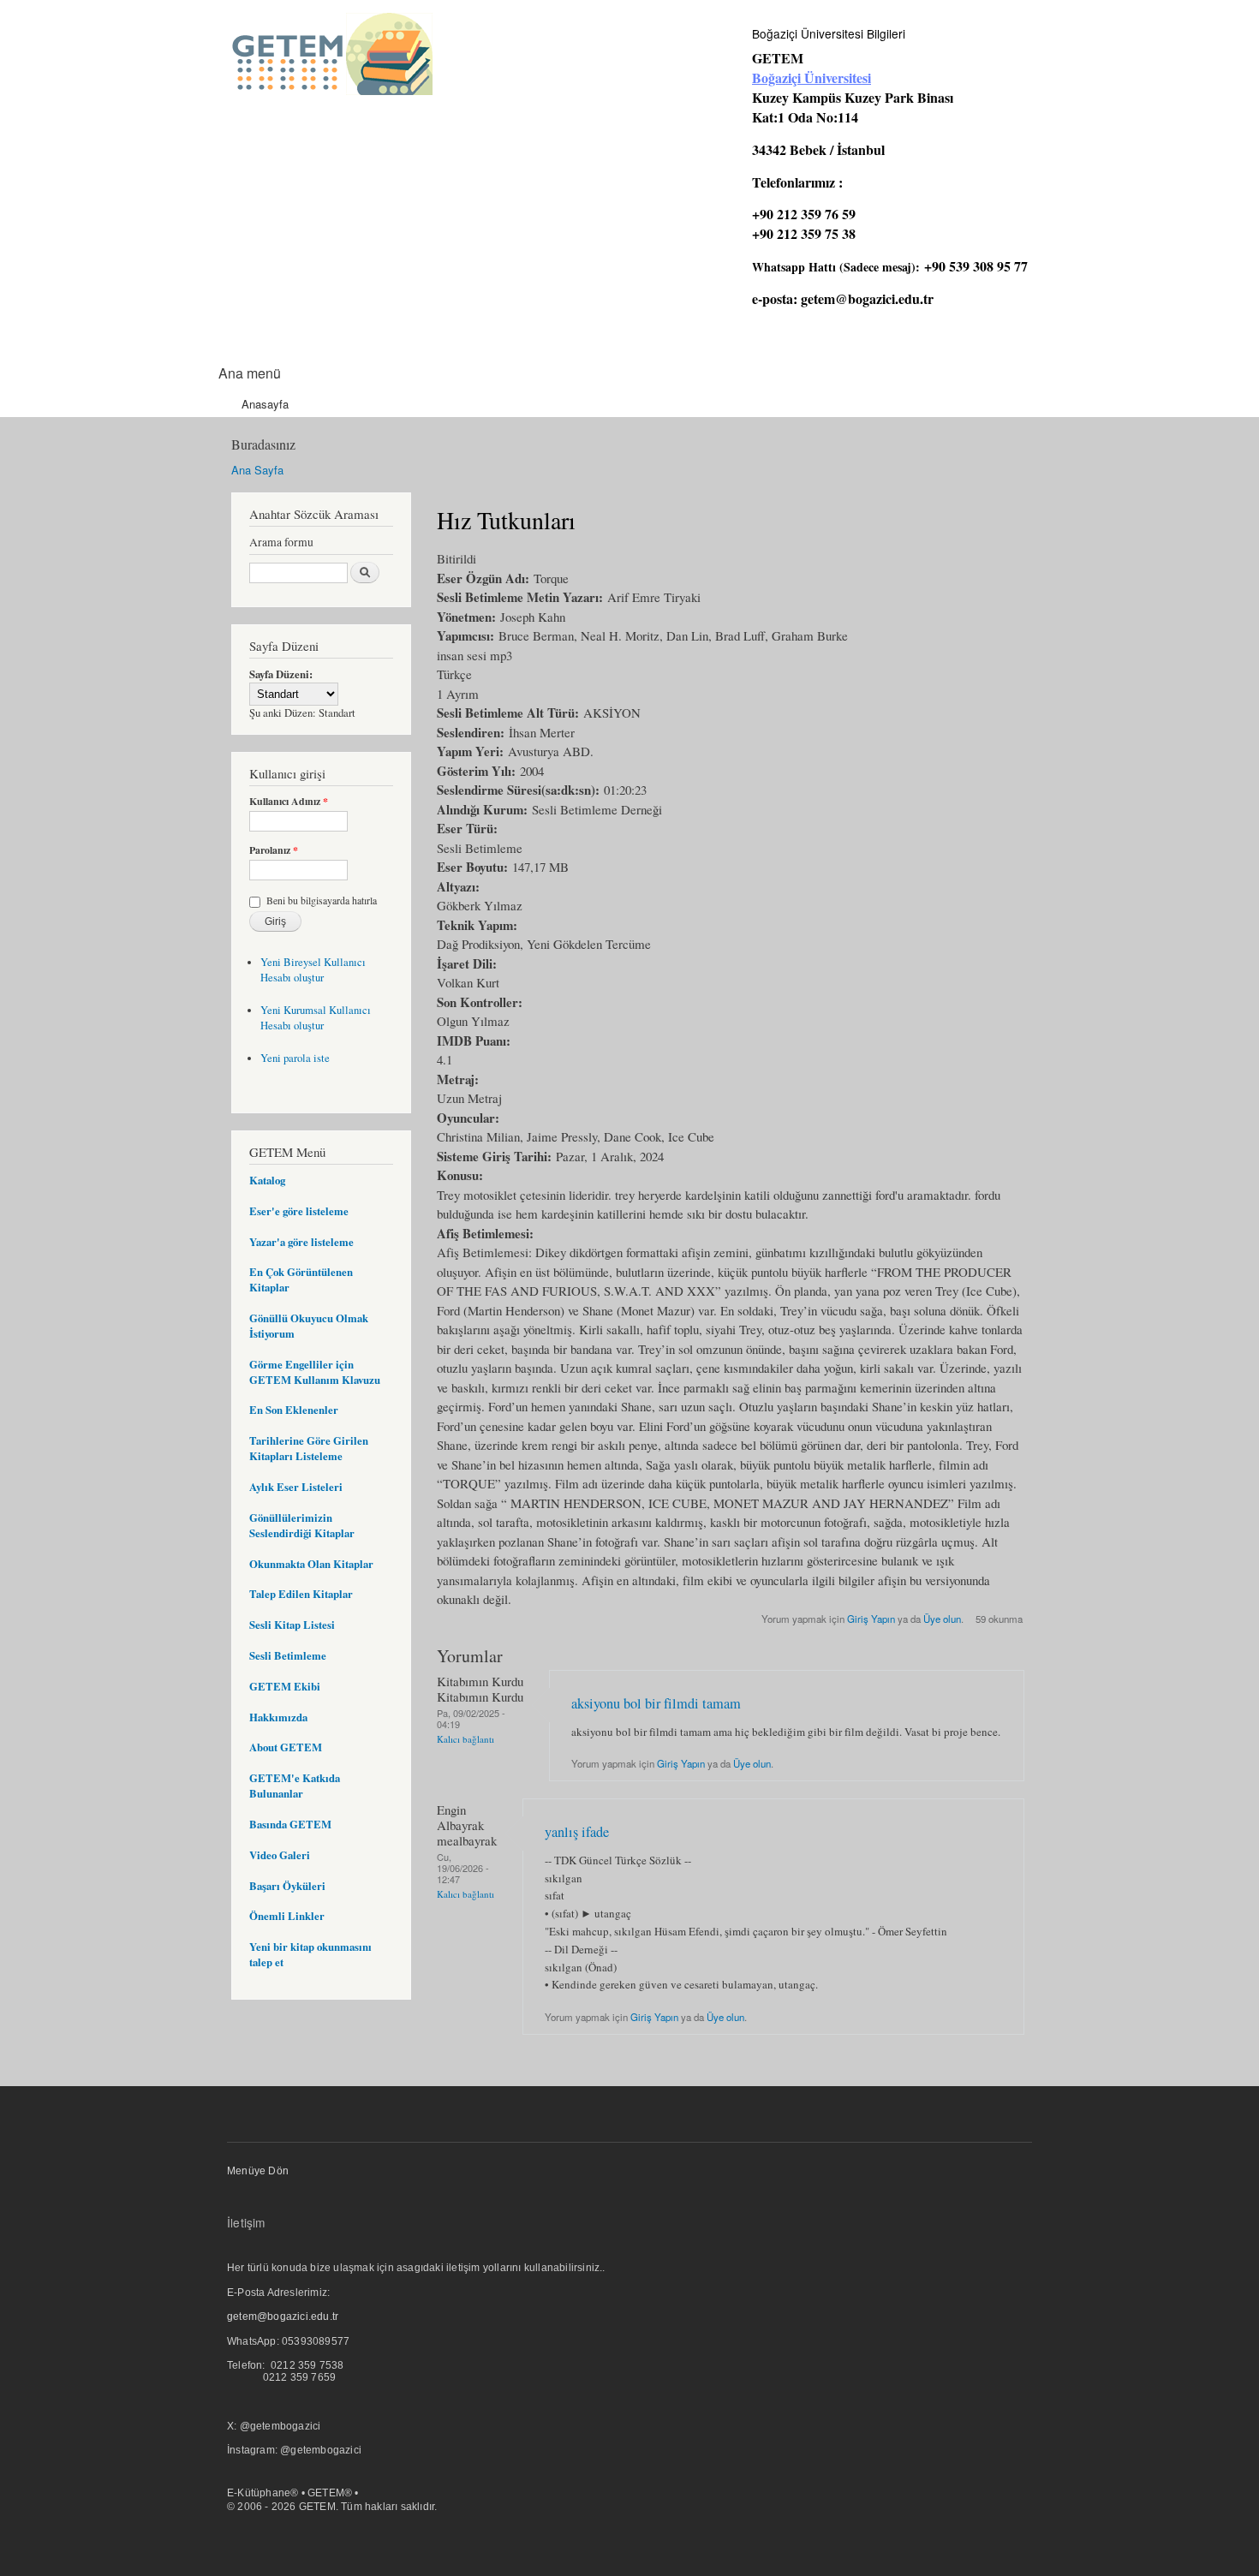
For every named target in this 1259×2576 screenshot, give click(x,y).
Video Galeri (280, 1855)
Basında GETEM (290, 1824)
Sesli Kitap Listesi (292, 1625)
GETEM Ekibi (285, 1686)
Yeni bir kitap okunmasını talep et (310, 1954)
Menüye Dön (258, 2171)
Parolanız (274, 850)
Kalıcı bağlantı (465, 1739)
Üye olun (942, 1619)
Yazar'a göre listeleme (301, 1242)
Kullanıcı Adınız (289, 802)
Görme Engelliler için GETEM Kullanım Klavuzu (315, 1372)
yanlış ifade (577, 1832)
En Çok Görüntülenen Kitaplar (301, 1279)
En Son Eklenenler (294, 1410)
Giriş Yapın (871, 1619)
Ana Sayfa (257, 470)
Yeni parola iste (295, 1058)
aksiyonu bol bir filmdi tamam (656, 1703)
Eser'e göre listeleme (299, 1211)
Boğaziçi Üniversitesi (811, 78)
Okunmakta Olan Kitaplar (311, 1564)
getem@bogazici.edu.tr (867, 298)
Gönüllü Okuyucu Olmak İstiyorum (309, 1326)
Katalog (267, 1180)
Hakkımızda (278, 1717)
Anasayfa (265, 404)
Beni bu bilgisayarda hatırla (322, 900)
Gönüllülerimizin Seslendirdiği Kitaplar (302, 1525)
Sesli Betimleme (288, 1655)
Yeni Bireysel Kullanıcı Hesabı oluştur (313, 970)
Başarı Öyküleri (287, 1886)
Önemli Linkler (287, 1916)
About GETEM (286, 1747)
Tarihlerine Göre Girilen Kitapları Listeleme (309, 1448)
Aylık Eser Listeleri (296, 1487)
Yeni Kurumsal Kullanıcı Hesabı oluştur (316, 1018)
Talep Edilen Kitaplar (301, 1594)
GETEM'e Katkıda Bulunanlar (295, 1786)
